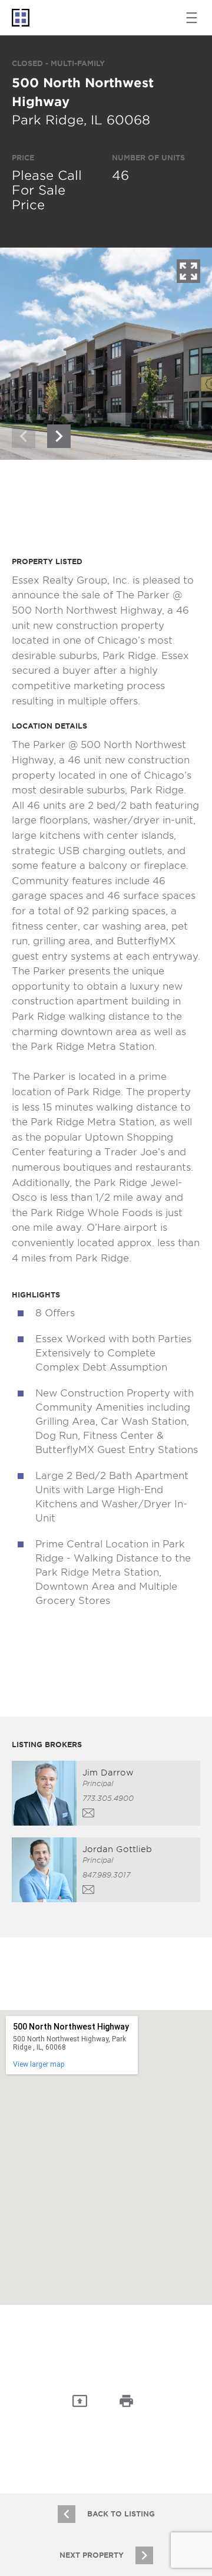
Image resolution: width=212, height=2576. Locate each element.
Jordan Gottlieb (117, 1849)
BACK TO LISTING (121, 2514)
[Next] (59, 436)
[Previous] (24, 436)
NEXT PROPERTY (92, 2555)
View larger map (39, 2064)
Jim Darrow (108, 1773)
